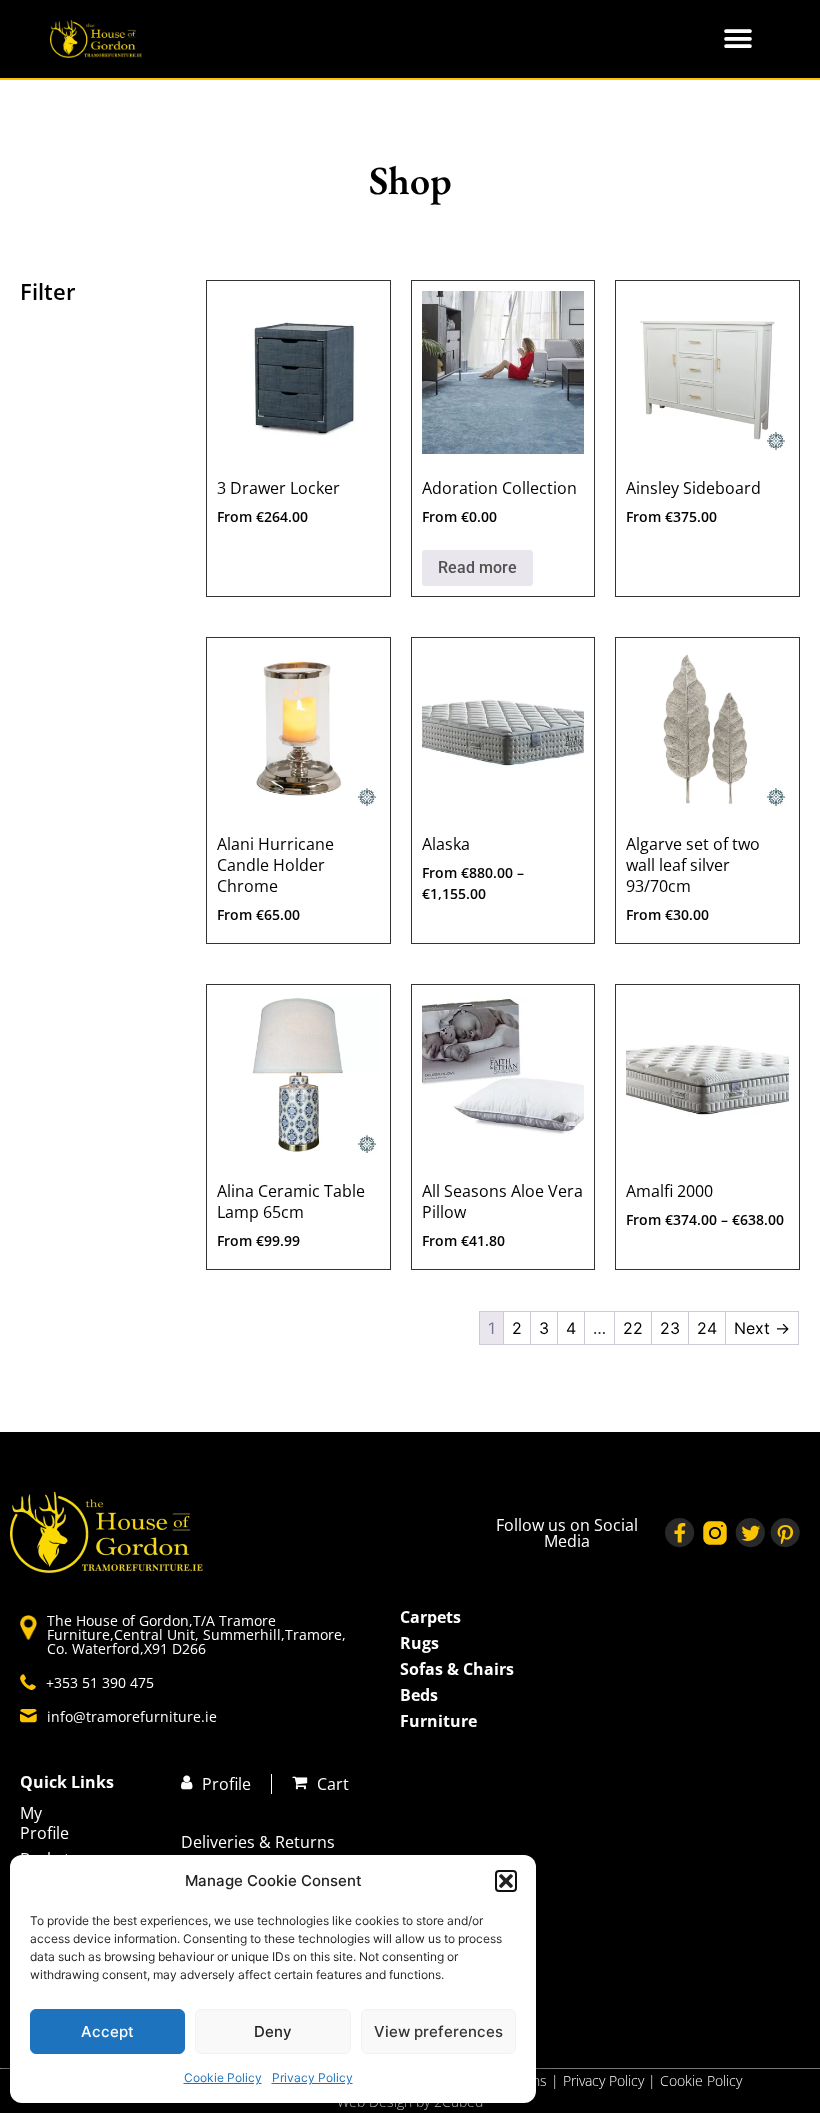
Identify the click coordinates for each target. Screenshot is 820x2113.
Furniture (438, 1721)
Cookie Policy (223, 2077)
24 (707, 1328)
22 (633, 1328)
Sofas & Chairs (457, 1669)
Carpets (430, 1617)
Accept (107, 2031)
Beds (419, 1695)
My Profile (44, 1823)
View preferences (438, 2031)
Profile (226, 1784)
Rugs (419, 1643)
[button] (506, 1881)
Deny (273, 2031)
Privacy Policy (312, 2077)
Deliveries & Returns (258, 1842)
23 (670, 1328)
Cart (333, 1784)
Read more (477, 567)
